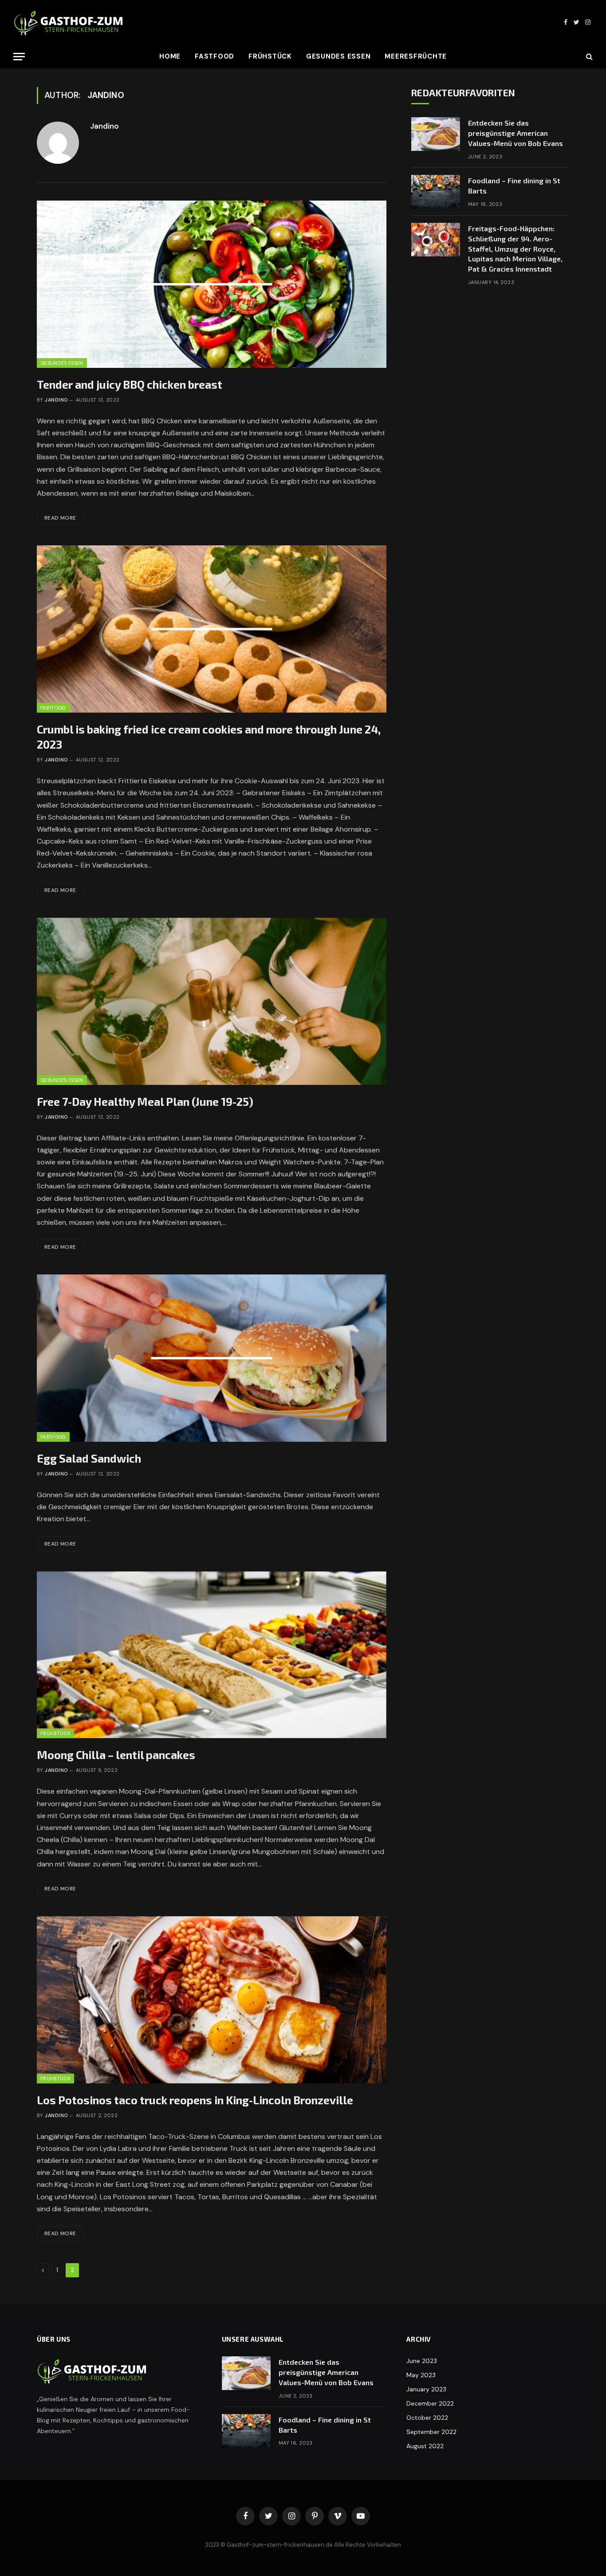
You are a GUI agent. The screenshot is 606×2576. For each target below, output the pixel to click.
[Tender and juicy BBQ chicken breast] (212, 284)
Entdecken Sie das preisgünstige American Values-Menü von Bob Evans (515, 133)
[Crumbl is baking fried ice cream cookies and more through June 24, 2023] (212, 629)
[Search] (588, 57)
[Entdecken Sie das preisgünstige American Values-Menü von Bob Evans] (436, 134)
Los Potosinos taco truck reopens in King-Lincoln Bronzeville (195, 2100)
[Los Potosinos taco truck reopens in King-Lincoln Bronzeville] (212, 2000)
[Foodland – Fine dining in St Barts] (436, 192)
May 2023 (421, 2375)
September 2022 (431, 2432)
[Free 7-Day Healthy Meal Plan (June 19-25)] (212, 1001)
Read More (60, 518)
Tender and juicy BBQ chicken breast (130, 384)
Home (170, 56)
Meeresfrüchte (416, 56)
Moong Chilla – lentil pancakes (116, 1755)
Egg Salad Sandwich (89, 1458)
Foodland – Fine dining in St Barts (514, 185)
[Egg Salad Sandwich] (212, 1358)
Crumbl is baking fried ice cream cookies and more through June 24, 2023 (209, 737)
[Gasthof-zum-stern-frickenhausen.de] (69, 22)
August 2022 (425, 2446)
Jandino (104, 126)
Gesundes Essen (338, 56)
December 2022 (430, 2403)
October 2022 (427, 2418)
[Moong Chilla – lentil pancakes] (212, 1655)
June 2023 (422, 2361)
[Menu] (19, 57)
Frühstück (270, 56)
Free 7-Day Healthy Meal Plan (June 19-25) (145, 1101)
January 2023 (426, 2389)
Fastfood (214, 56)
